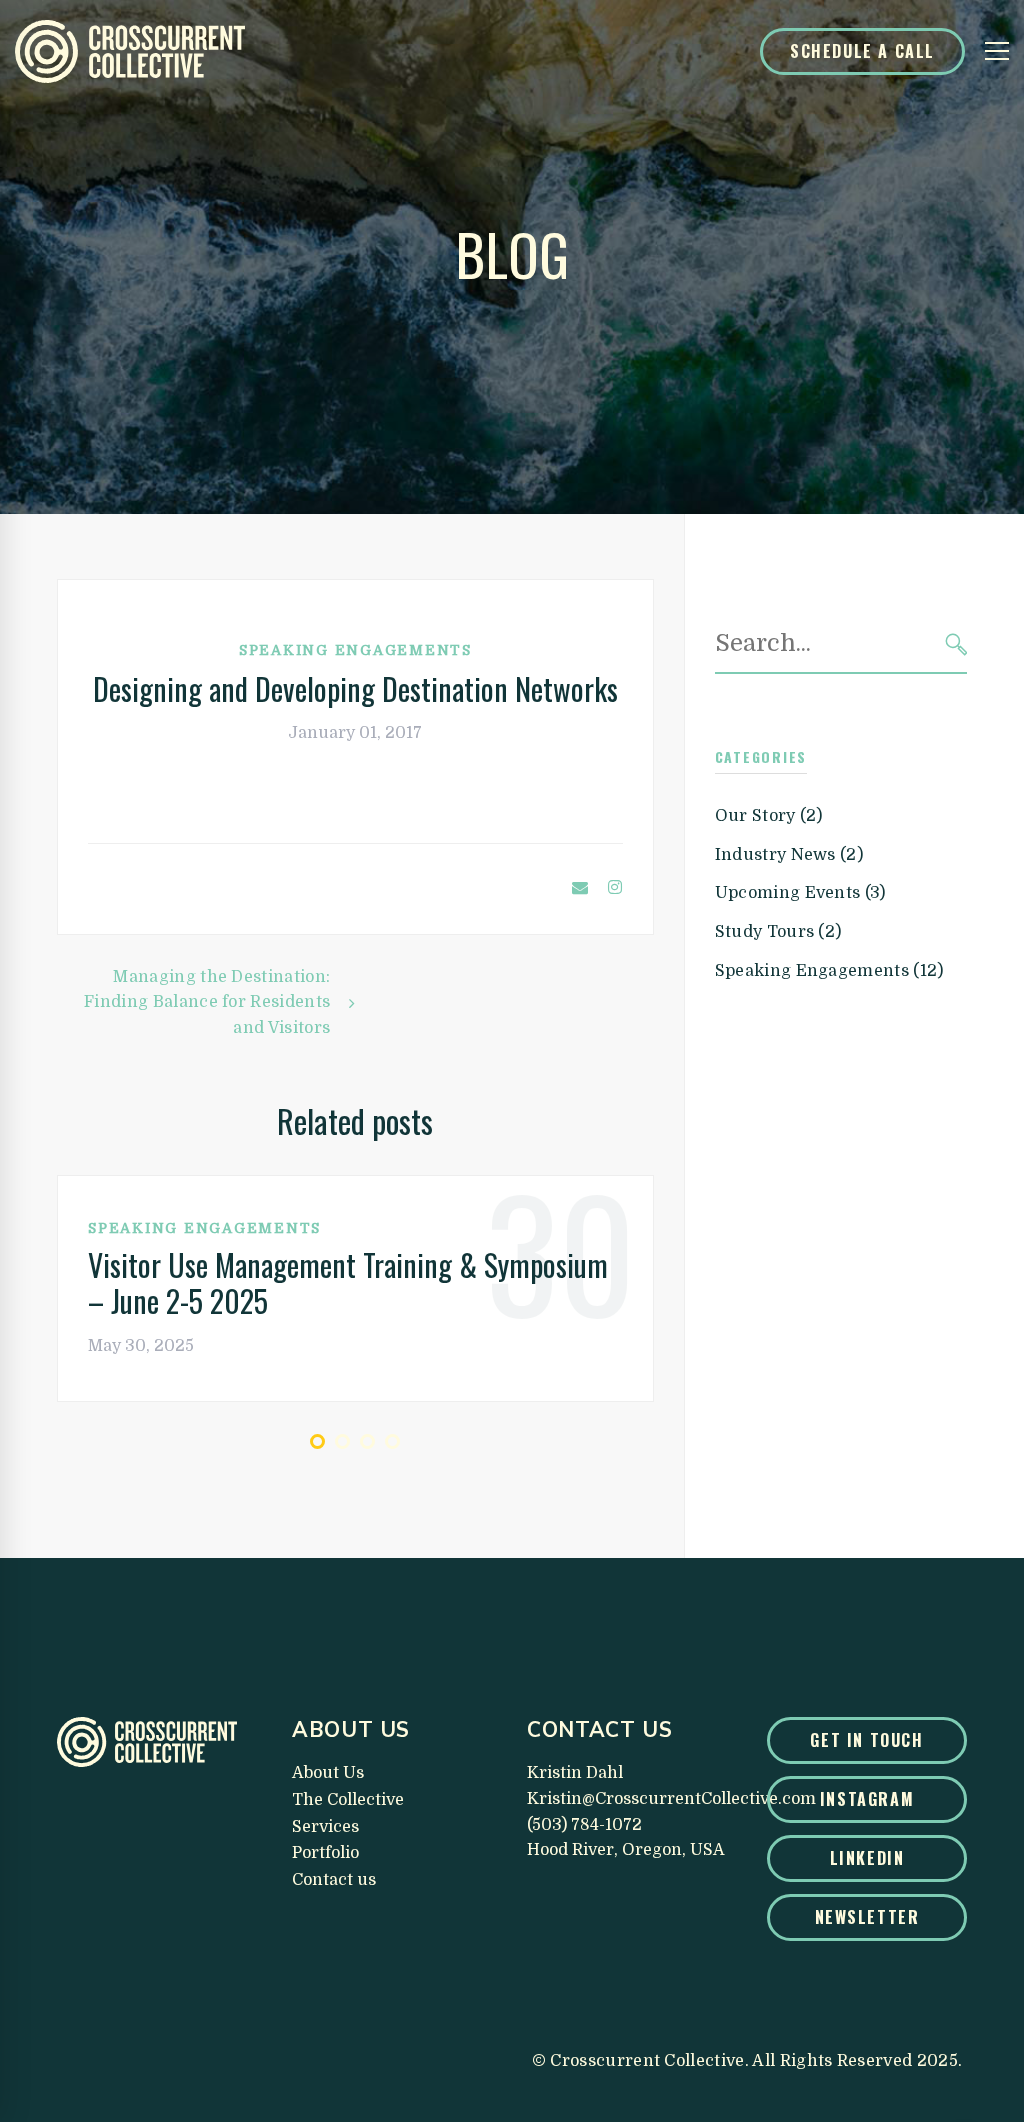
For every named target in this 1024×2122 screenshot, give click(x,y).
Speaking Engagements (355, 650)
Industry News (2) (789, 855)
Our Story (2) (769, 816)
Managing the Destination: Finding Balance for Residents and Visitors (207, 1002)
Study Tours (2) (778, 932)
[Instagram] (615, 889)
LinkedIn (867, 1858)
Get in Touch (866, 1740)
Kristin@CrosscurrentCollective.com (671, 1799)
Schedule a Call (862, 51)
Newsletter (867, 1917)
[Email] (580, 889)
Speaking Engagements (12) (829, 971)
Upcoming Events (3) (800, 893)
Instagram (867, 1799)
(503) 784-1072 (584, 1825)
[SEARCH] (956, 644)
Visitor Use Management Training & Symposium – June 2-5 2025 (348, 1283)
